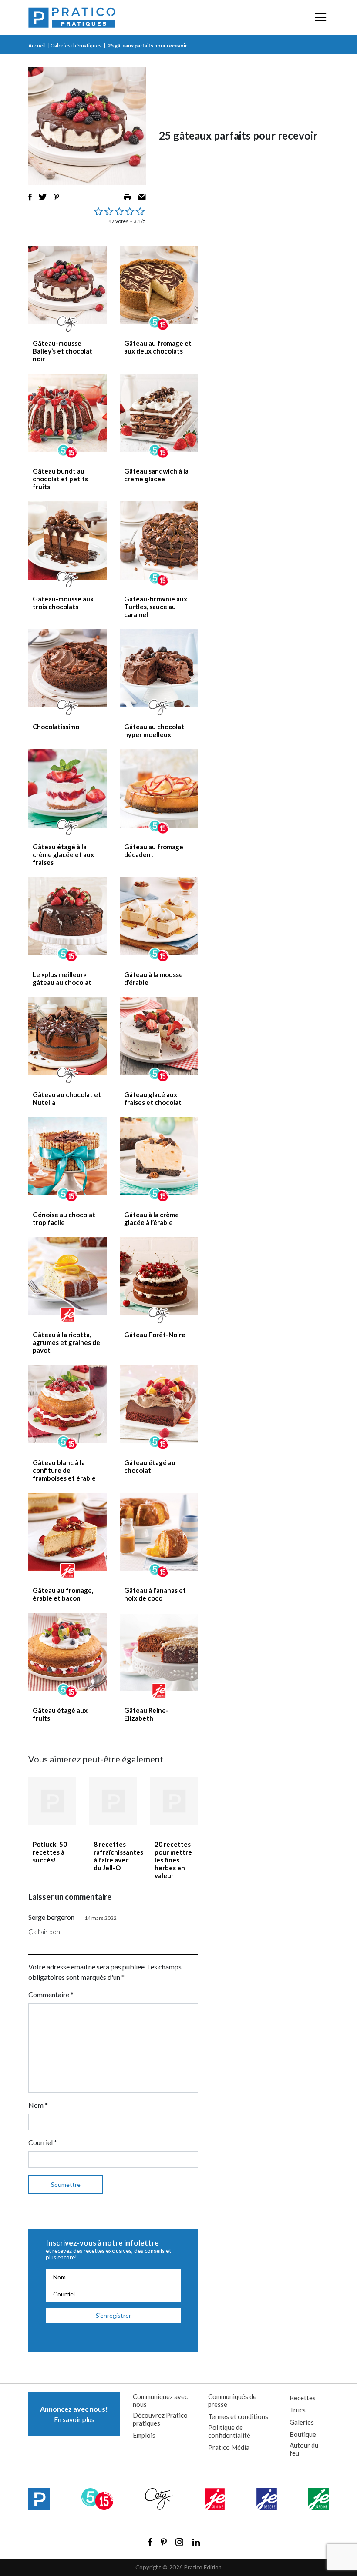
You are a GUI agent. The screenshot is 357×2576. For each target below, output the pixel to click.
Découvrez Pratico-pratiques (162, 2419)
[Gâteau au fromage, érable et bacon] (67, 1532)
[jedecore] (267, 2499)
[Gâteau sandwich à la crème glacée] (159, 413)
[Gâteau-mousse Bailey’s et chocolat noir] (67, 285)
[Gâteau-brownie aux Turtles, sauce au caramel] (159, 541)
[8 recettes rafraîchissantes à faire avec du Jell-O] (113, 1801)
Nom (38, 2105)
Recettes (303, 2398)
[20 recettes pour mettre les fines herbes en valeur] (174, 1801)
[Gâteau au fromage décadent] (159, 788)
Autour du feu (304, 2449)
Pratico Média (229, 2447)
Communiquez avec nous (160, 2400)
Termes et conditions (238, 2416)
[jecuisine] (215, 2499)
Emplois (144, 2435)
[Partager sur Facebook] (30, 197)
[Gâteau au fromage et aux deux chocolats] (159, 285)
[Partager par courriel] (142, 197)
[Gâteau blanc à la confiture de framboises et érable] (67, 1404)
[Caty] (159, 2499)
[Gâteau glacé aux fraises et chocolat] (159, 1036)
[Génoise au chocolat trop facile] (67, 1156)
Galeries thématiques (76, 45)
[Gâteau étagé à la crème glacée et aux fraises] (67, 788)
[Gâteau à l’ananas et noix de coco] (159, 1532)
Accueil (37, 45)
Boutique (303, 2434)
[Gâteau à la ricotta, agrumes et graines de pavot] (67, 1276)
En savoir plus (74, 2414)
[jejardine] (318, 2499)
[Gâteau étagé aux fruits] (67, 1652)
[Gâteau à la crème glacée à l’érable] (159, 1156)
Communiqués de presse (232, 2400)
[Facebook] (150, 2542)
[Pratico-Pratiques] (72, 18)
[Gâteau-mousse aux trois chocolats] (67, 541)
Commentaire (51, 1994)
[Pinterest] (164, 2542)
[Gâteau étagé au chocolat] (159, 1404)
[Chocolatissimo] (67, 668)
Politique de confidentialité (229, 2431)
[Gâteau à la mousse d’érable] (159, 916)
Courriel (43, 2142)
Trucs (298, 2410)
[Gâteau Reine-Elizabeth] (159, 1652)
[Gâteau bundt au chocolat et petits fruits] (67, 413)
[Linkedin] (196, 2542)
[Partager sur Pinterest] (56, 197)
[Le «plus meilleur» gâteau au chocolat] (67, 916)
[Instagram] (179, 2542)
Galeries (302, 2422)
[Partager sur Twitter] (43, 197)
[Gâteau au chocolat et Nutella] (67, 1036)
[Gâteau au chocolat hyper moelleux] (159, 668)
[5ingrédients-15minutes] (97, 2499)
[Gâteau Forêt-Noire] (159, 1276)
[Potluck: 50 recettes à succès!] (52, 1801)
